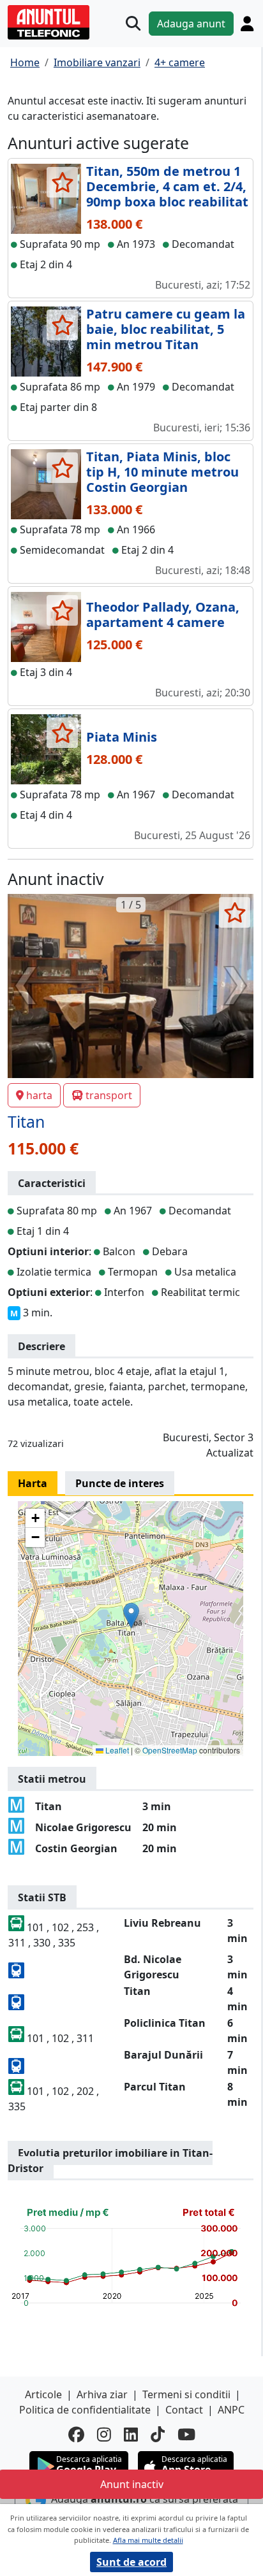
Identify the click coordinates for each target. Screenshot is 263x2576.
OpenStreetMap (170, 1750)
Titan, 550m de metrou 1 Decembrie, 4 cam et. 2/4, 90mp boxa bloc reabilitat (167, 186)
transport (109, 1095)
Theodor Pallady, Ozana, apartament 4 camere (163, 615)
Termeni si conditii (186, 2394)
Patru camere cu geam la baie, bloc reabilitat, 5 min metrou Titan (166, 329)
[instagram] (104, 2434)
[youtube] (186, 2434)
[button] (131, 1615)
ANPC (231, 2410)
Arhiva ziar (102, 2394)
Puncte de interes (120, 1483)
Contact (184, 2410)
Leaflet (116, 1750)
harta (39, 1095)
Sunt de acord (131, 2562)
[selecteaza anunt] (62, 182)
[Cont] (247, 24)
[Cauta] (133, 23)
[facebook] (76, 2434)
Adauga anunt (191, 24)
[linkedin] (131, 2434)
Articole (43, 2394)
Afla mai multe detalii (148, 2540)
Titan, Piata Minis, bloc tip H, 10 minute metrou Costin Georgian (162, 472)
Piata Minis (122, 737)
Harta (33, 1483)
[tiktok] (158, 2434)
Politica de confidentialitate (85, 2410)
